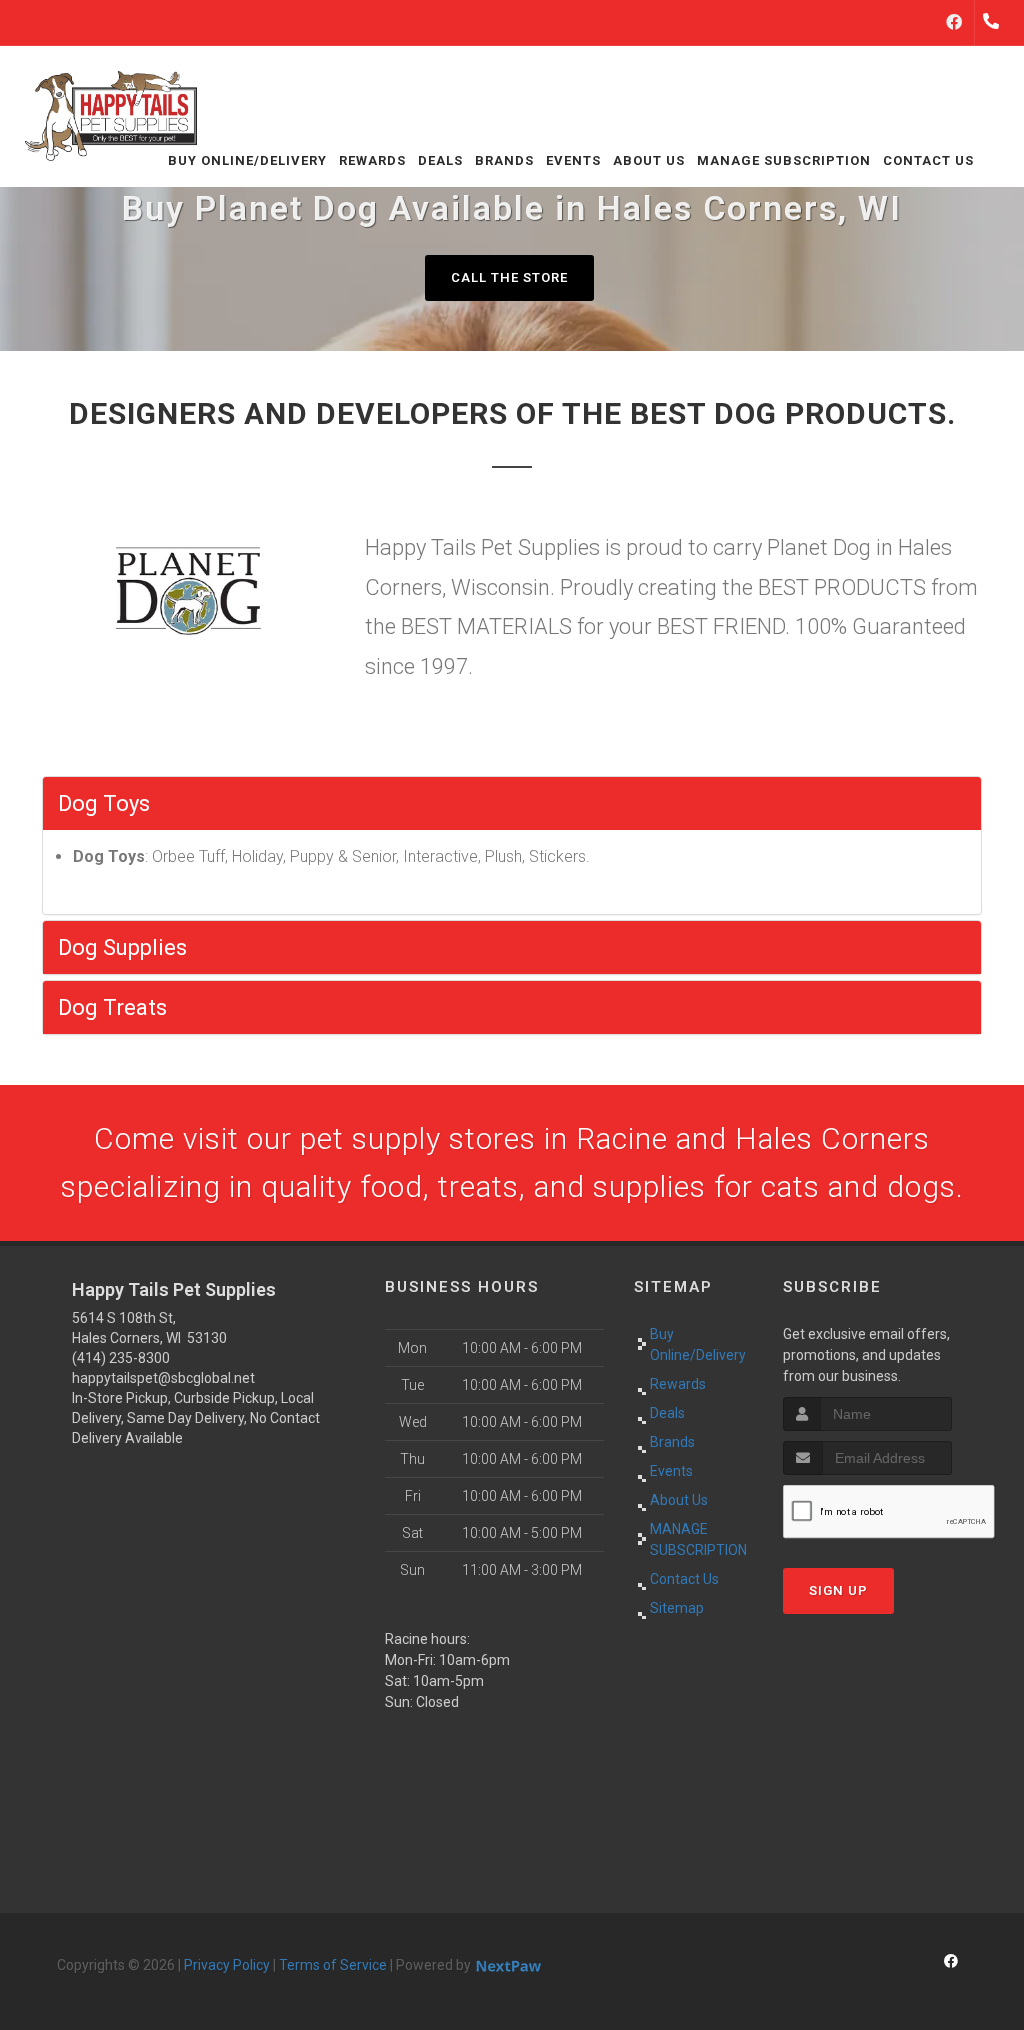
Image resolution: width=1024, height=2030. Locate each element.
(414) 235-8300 (121, 1358)
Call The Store (509, 277)
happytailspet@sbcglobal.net (163, 1378)
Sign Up (838, 1590)
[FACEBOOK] (954, 23)
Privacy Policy (227, 1965)
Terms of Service (333, 1965)
